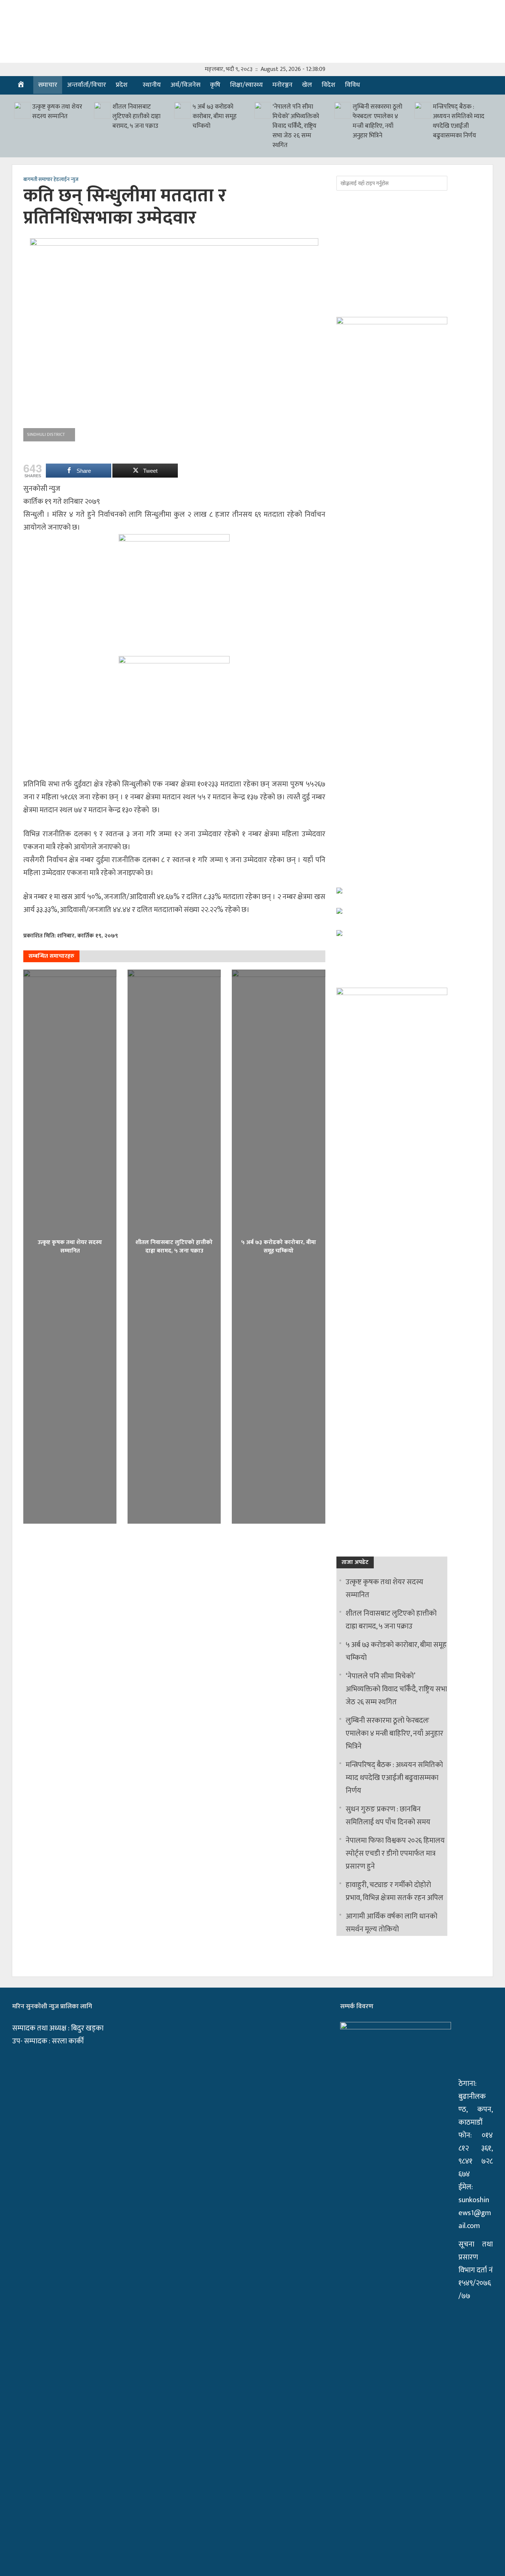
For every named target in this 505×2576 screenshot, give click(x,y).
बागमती (30, 180)
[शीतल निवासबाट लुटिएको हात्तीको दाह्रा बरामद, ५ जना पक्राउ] (102, 110)
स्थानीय (152, 85)
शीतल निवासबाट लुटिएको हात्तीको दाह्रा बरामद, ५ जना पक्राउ (136, 116)
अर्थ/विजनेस (185, 85)
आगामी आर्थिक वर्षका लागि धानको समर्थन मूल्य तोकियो (392, 1923)
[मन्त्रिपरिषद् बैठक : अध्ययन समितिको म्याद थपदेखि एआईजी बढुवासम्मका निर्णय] (423, 110)
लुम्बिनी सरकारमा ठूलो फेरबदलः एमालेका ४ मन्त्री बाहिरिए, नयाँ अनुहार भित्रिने (377, 121)
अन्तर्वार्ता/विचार (87, 85)
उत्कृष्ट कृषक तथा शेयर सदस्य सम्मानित (57, 112)
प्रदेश (122, 85)
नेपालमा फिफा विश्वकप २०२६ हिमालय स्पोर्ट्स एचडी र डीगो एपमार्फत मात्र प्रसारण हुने (395, 1854)
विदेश (328, 85)
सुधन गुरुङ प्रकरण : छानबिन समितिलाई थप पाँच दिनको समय (388, 1816)
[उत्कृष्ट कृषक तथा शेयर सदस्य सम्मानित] (22, 110)
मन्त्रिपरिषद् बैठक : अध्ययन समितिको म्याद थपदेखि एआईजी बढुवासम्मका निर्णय (459, 121)
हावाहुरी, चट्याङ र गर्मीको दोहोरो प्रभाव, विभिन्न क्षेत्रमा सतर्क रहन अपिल (394, 1891)
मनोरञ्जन (282, 85)
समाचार (48, 85)
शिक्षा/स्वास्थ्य (246, 85)
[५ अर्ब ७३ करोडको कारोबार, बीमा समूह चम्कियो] (182, 110)
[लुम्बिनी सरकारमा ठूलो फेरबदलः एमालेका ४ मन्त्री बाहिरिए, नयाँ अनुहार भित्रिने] (343, 110)
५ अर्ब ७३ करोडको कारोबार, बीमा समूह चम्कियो (215, 116)
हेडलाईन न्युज (66, 180)
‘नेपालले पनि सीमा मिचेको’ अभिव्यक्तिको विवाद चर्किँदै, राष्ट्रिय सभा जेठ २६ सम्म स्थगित (296, 126)
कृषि (215, 85)
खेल (307, 85)
